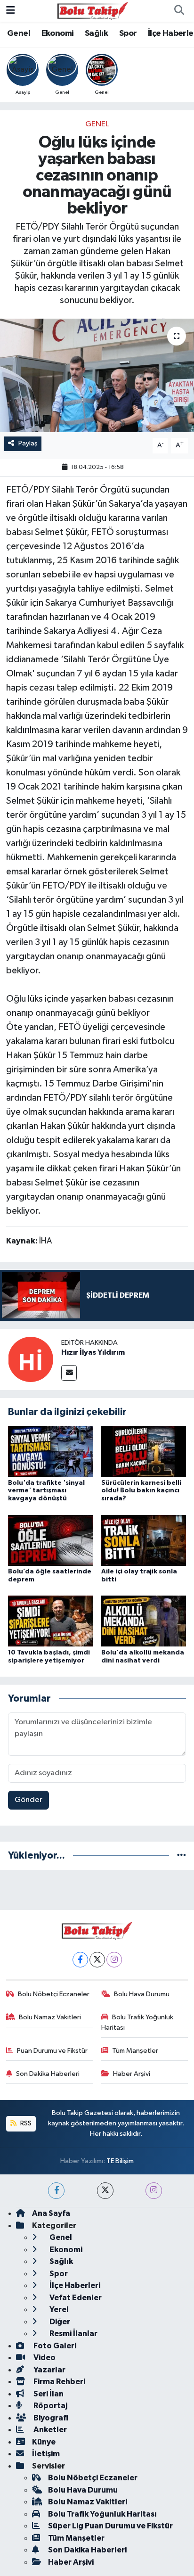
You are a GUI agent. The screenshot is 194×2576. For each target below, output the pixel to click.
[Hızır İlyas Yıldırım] (31, 1359)
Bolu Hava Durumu (142, 1994)
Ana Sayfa (51, 2213)
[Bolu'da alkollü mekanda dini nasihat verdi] (144, 1621)
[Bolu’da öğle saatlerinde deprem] (51, 1540)
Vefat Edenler (75, 2298)
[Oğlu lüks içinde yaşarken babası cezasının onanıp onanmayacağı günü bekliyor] (97, 375)
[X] (97, 1960)
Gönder (28, 1800)
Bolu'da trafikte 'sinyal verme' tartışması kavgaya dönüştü (46, 1491)
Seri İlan (48, 2394)
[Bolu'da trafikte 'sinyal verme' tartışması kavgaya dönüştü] (51, 1451)
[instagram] (154, 2191)
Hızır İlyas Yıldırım (93, 1352)
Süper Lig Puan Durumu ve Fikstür (110, 2526)
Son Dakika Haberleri (48, 2074)
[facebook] (56, 2191)
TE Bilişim (120, 2161)
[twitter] (105, 2191)
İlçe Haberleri (74, 2285)
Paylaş (28, 443)
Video (44, 2358)
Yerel (58, 2309)
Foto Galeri (54, 2346)
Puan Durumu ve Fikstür (52, 2051)
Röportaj (50, 2406)
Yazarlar (49, 2370)
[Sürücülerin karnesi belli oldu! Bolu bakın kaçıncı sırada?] (144, 1451)
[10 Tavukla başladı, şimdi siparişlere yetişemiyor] (51, 1621)
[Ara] (179, 11)
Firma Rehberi (59, 2382)
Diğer (59, 2322)
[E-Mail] (69, 1373)
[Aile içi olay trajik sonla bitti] (144, 1540)
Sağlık (96, 33)
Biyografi (50, 2418)
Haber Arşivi (132, 2074)
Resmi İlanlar (73, 2333)
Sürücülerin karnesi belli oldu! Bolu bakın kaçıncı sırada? (141, 1491)
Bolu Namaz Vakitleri (50, 2017)
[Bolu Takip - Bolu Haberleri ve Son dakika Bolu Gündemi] (93, 11)
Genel (19, 33)
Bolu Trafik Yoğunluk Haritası (137, 2022)
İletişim (46, 2454)
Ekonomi (58, 33)
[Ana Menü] (11, 11)
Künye (44, 2442)
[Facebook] (80, 1960)
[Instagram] (114, 1960)
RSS (25, 2123)
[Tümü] (182, 1856)
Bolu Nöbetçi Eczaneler (54, 1994)
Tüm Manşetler (135, 2051)
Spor (128, 33)
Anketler (49, 2430)
